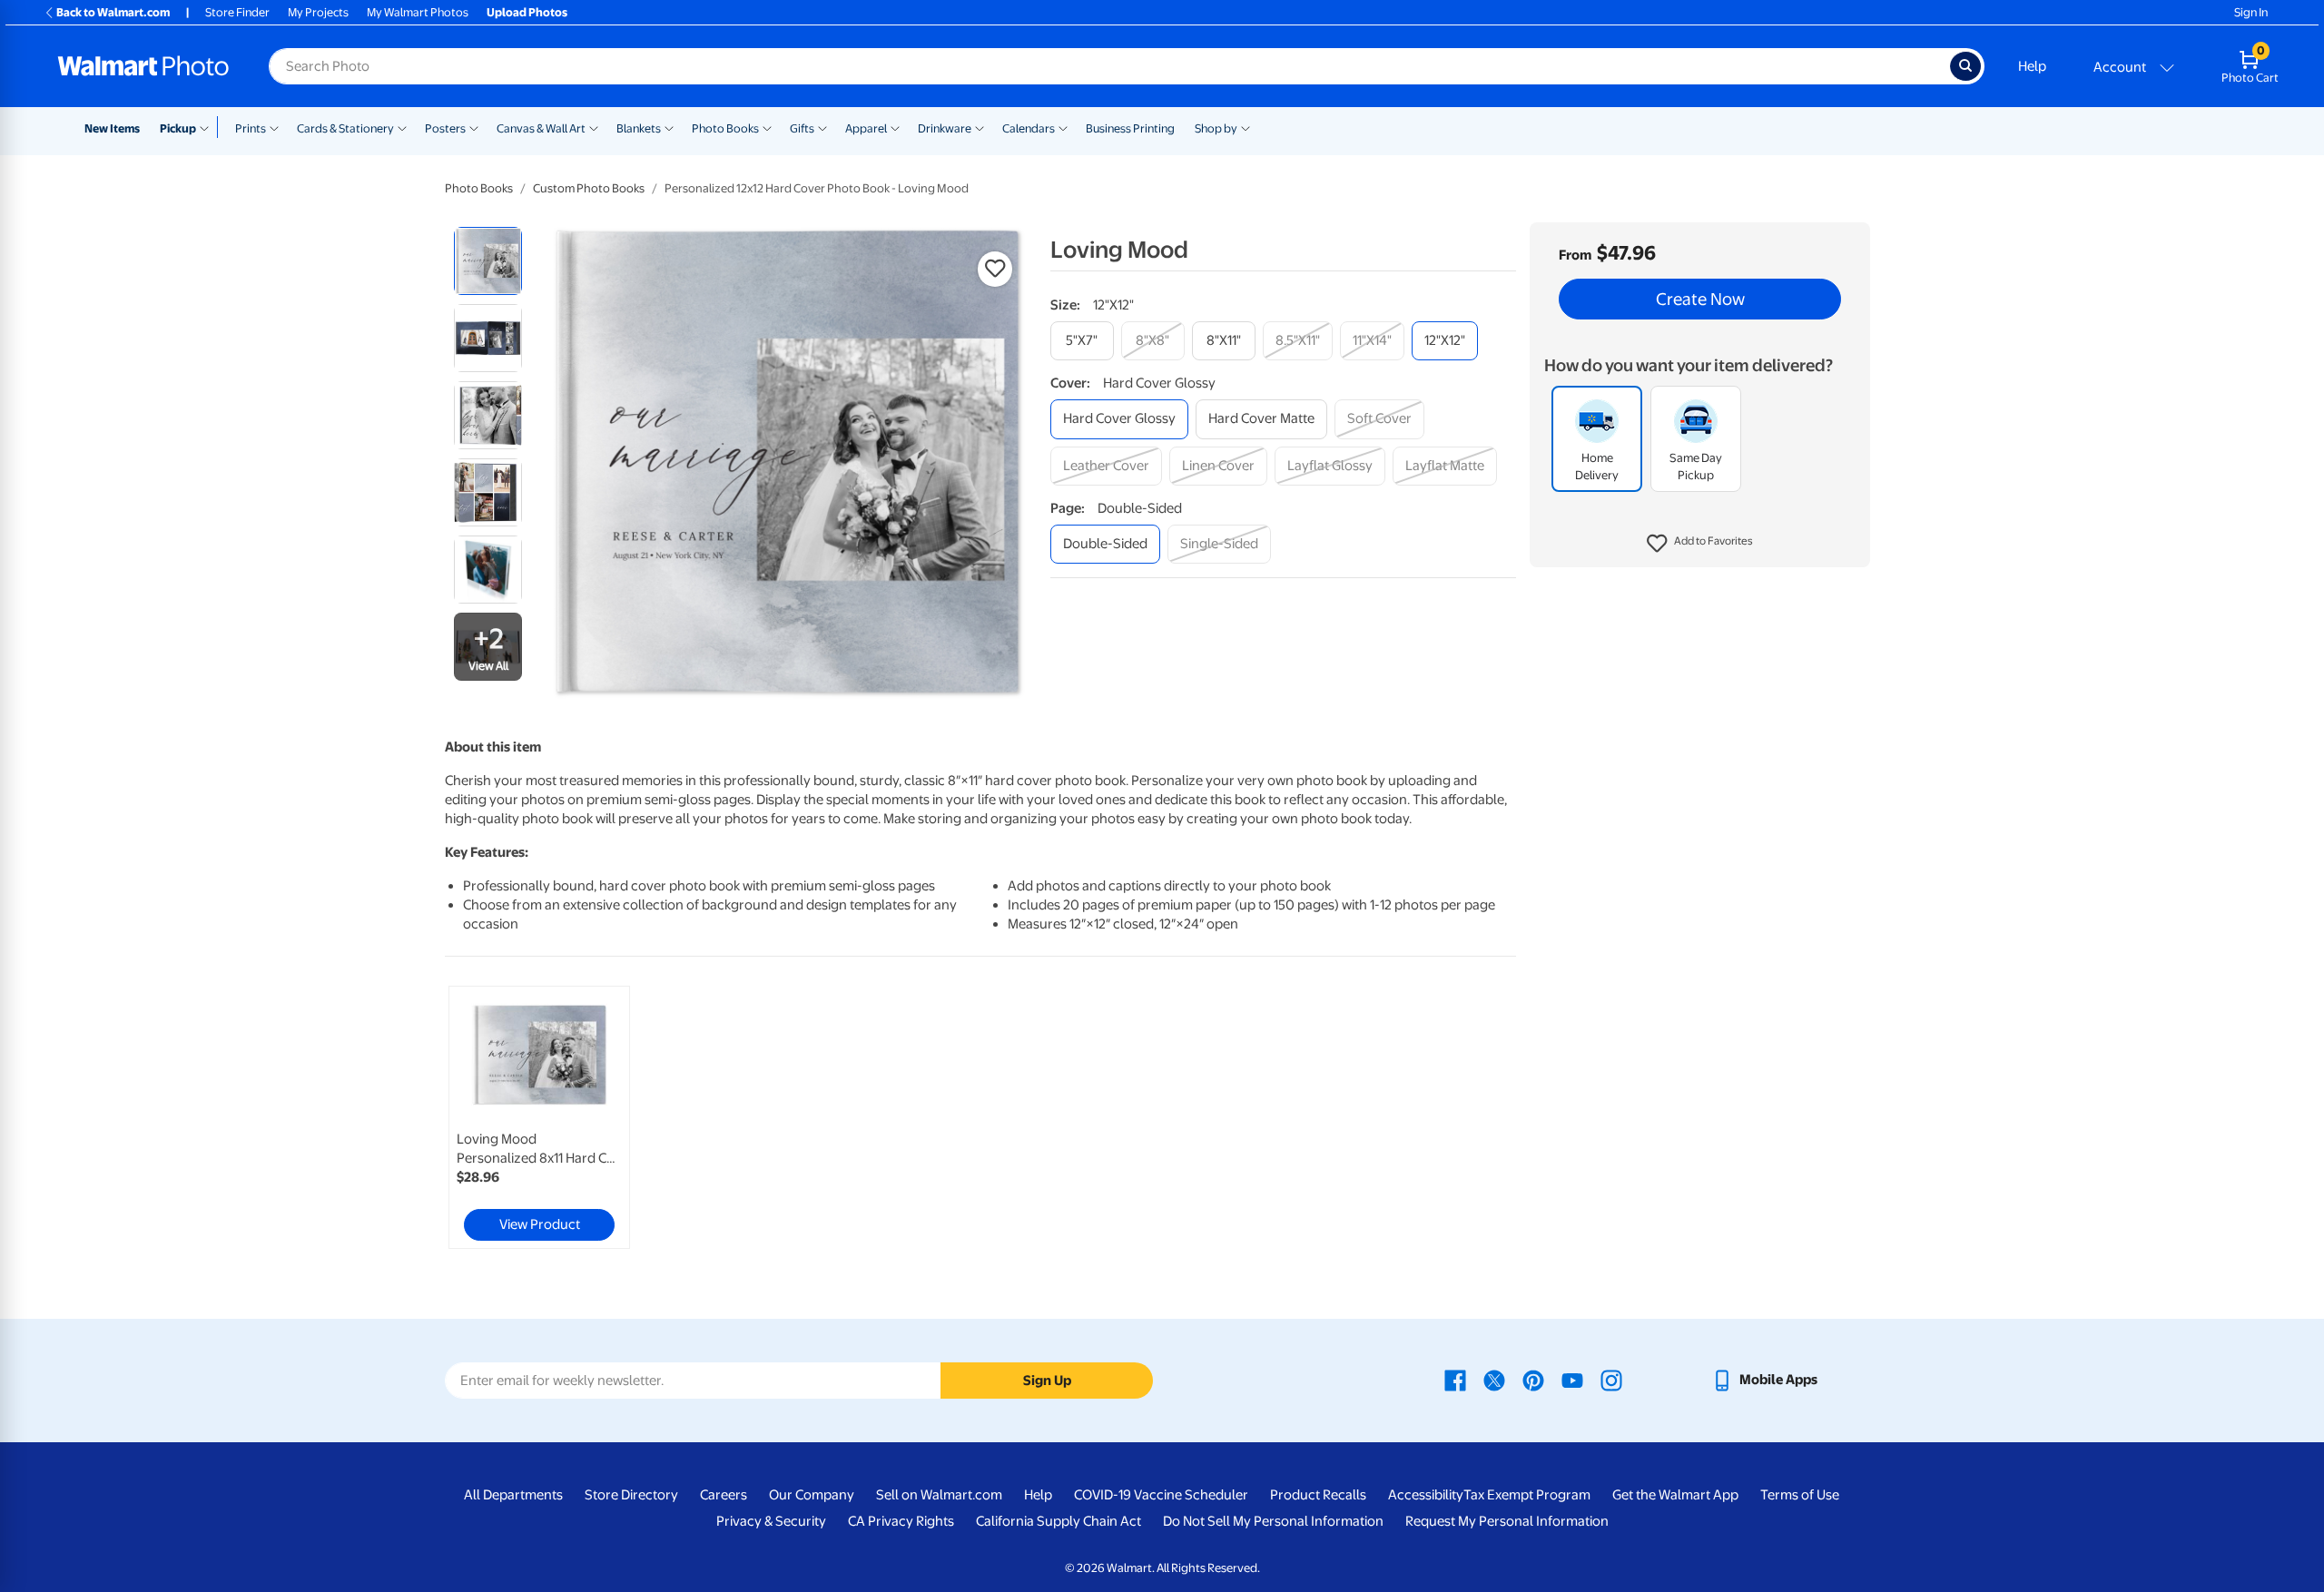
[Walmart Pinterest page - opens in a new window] (1533, 1380)
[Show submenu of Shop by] (1246, 127)
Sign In (2251, 12)
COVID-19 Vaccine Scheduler (1161, 1495)
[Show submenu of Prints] (274, 127)
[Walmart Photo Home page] (143, 66)
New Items (112, 128)
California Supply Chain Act (1059, 1521)
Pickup (178, 128)
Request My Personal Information (1507, 1521)
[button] (1700, 545)
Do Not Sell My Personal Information (1273, 1521)
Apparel (866, 128)
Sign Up (1047, 1381)
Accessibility (1426, 1495)
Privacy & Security (771, 1521)
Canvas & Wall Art (541, 128)
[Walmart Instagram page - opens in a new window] (1611, 1380)
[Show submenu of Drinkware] (980, 127)
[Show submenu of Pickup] (208, 127)
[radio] (488, 261)
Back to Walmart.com (113, 12)
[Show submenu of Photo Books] (767, 127)
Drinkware (945, 128)
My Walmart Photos (418, 12)
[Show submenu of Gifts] (822, 127)
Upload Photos (527, 12)
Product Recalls (1318, 1495)
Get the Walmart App (1675, 1495)
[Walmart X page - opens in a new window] (1494, 1380)
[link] (539, 1117)
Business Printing (1130, 128)
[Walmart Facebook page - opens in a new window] (1455, 1380)
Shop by (1216, 128)
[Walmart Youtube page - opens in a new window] (1572, 1380)
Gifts (802, 128)
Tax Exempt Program (1527, 1495)
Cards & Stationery (345, 128)
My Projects (318, 12)
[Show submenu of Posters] (474, 127)
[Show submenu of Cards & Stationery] (402, 127)
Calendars (1029, 128)
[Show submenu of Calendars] (1063, 127)
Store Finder (237, 12)
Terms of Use (1800, 1495)
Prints (251, 128)
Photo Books (725, 128)
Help (2032, 66)
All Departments (513, 1495)
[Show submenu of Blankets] (669, 127)
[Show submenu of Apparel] (895, 127)
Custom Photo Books (589, 188)
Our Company (812, 1495)
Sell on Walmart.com (939, 1495)
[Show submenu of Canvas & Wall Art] (594, 127)
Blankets (639, 128)
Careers (724, 1495)
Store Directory (631, 1495)
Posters (445, 128)
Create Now (1700, 300)
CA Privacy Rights (901, 1521)
